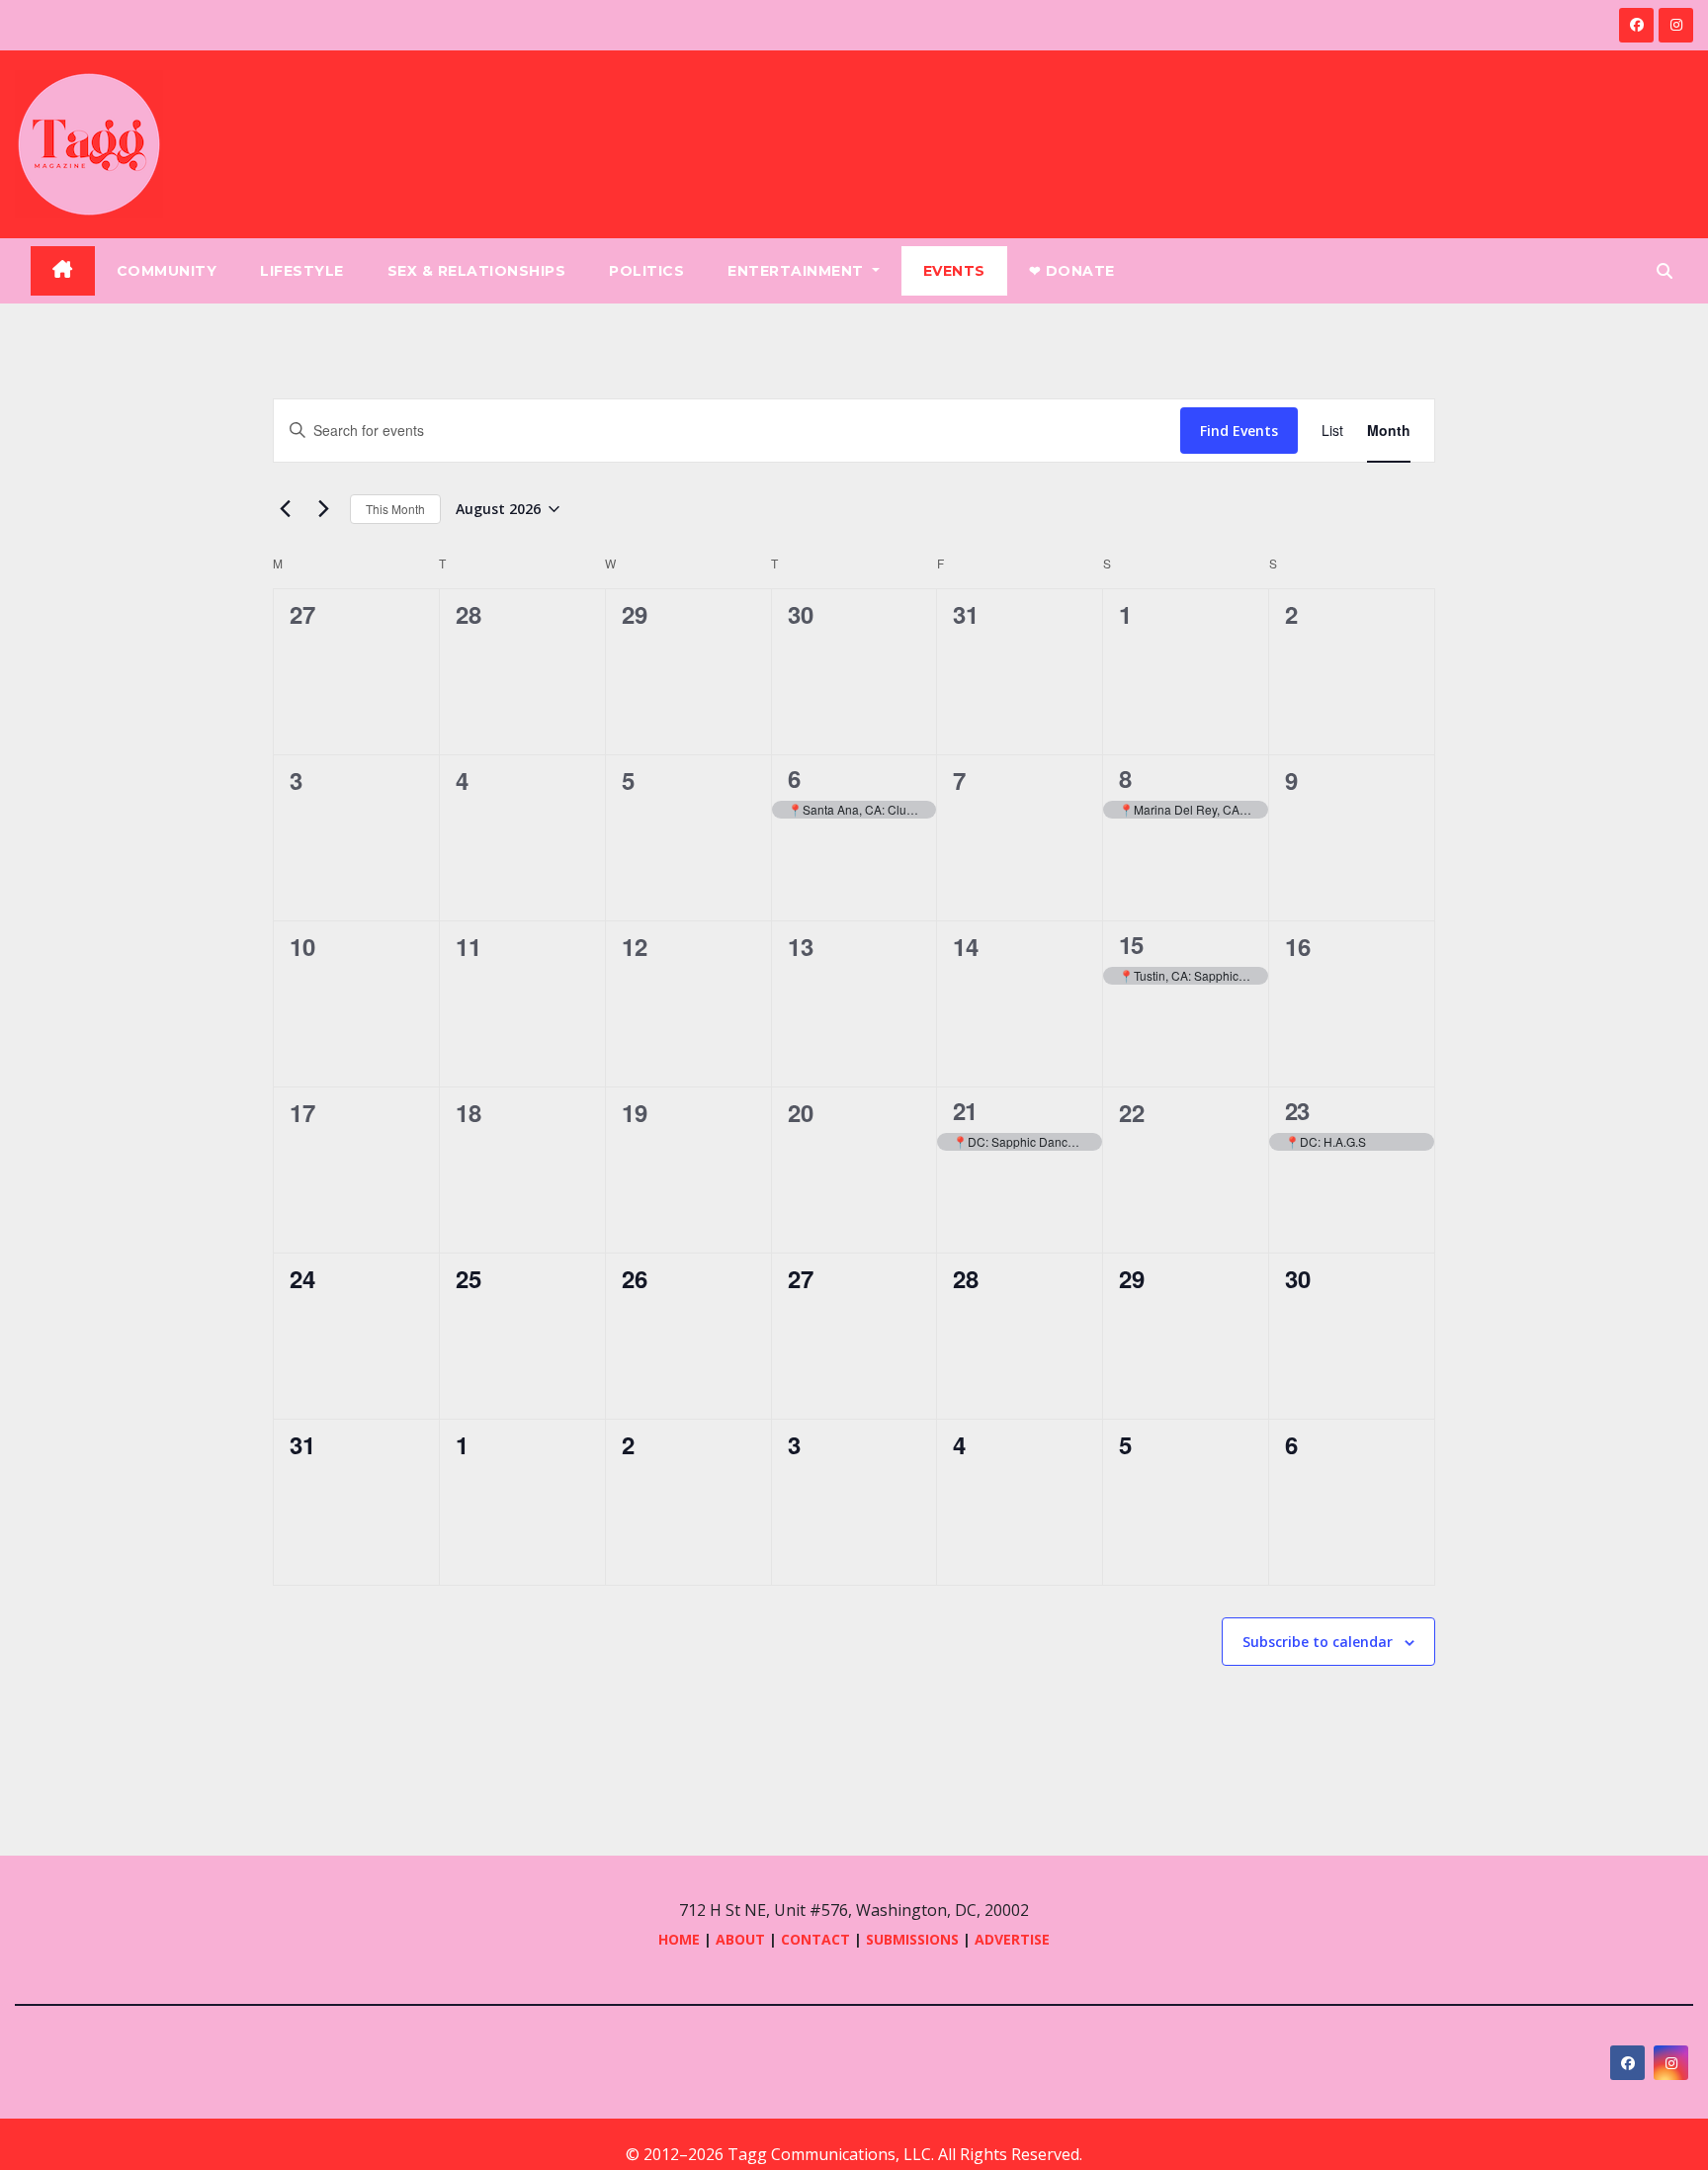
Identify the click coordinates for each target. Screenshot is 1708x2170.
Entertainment (798, 271)
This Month (395, 509)
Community (167, 271)
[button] (1665, 271)
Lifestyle (302, 271)
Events (954, 271)
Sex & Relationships (477, 271)
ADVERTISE (1012, 1939)
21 (965, 1110)
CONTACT (817, 1939)
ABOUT (740, 1939)
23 (1297, 1110)
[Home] (63, 271)
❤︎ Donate (1072, 271)
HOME (679, 1939)
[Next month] (323, 509)
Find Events (1239, 431)
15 (1131, 944)
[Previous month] (285, 509)
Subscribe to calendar (1318, 1642)
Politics (646, 271)
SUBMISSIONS (912, 1939)
